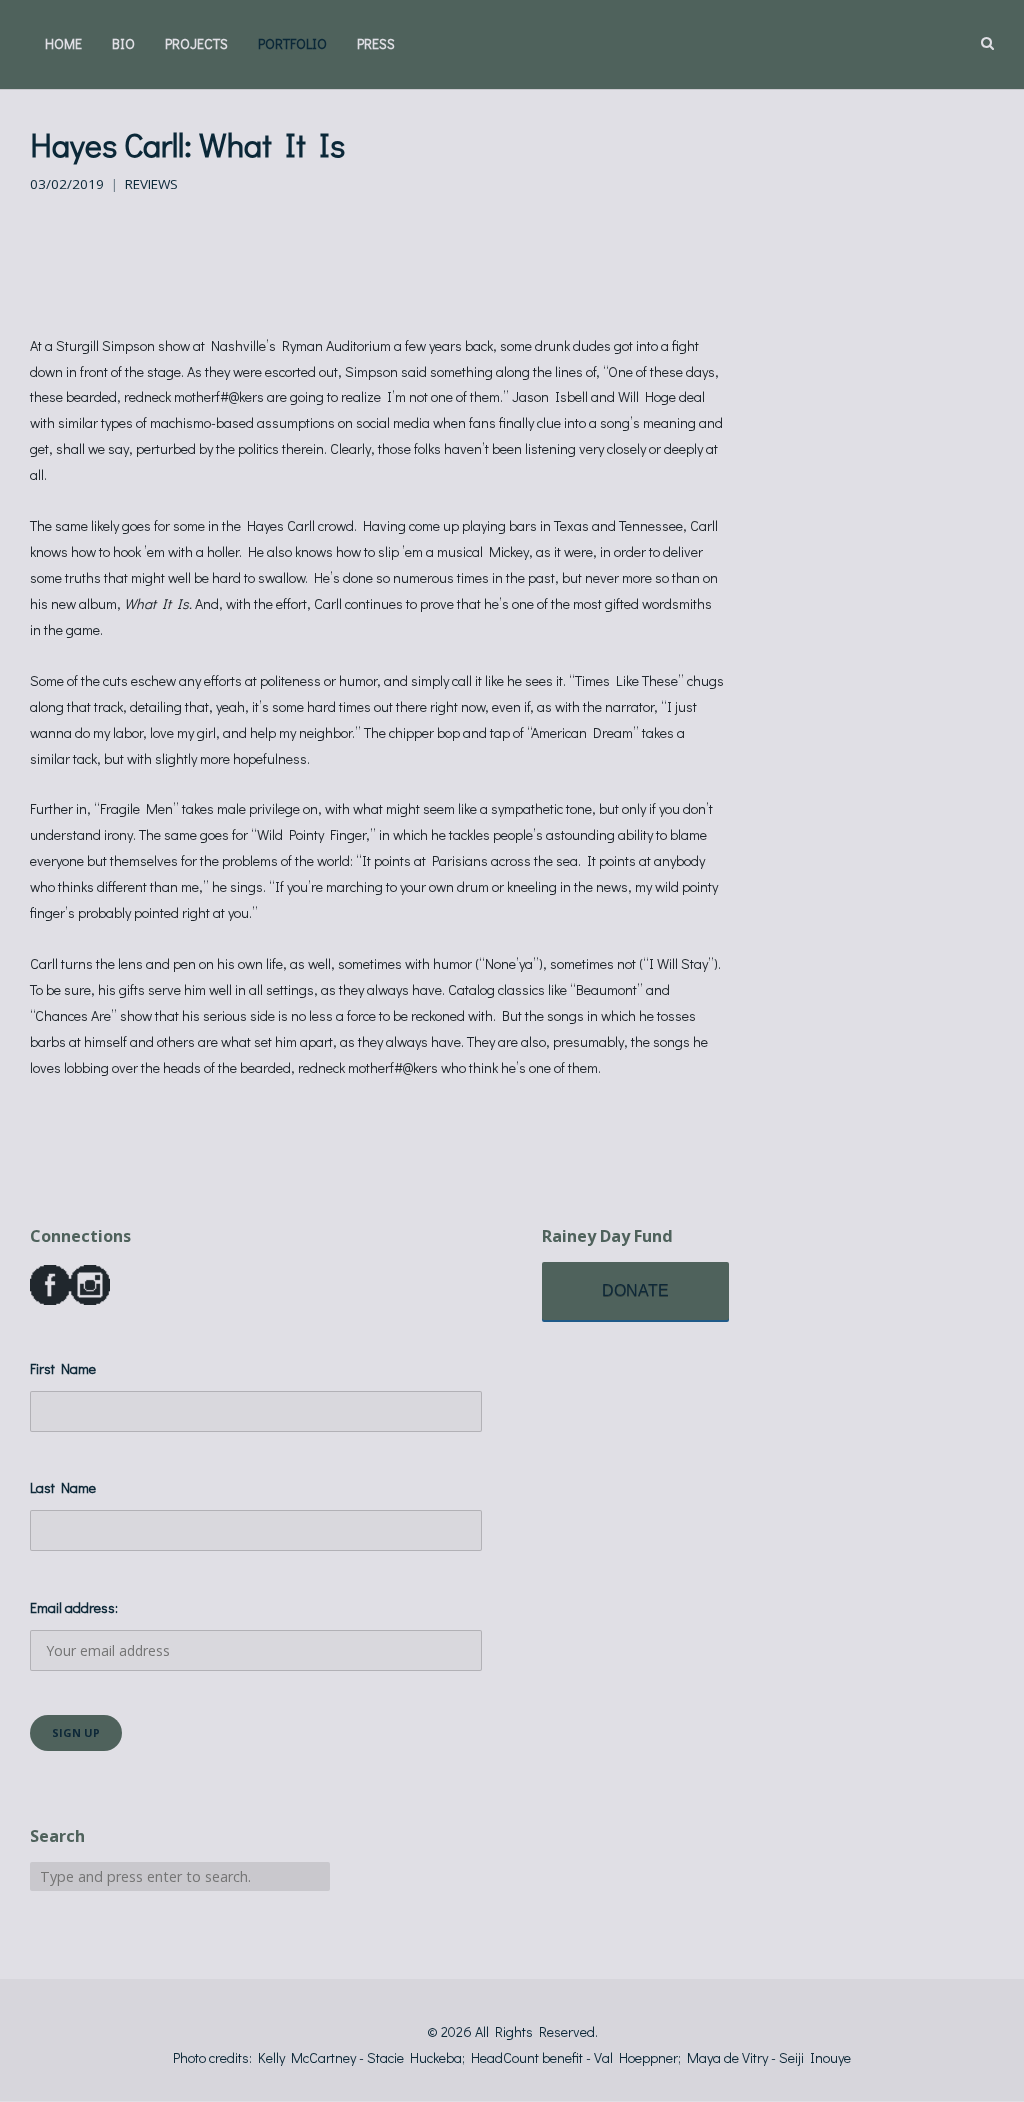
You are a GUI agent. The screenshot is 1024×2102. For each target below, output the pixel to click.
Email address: (74, 1607)
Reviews (151, 184)
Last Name (63, 1487)
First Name (63, 1368)
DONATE (635, 1290)
